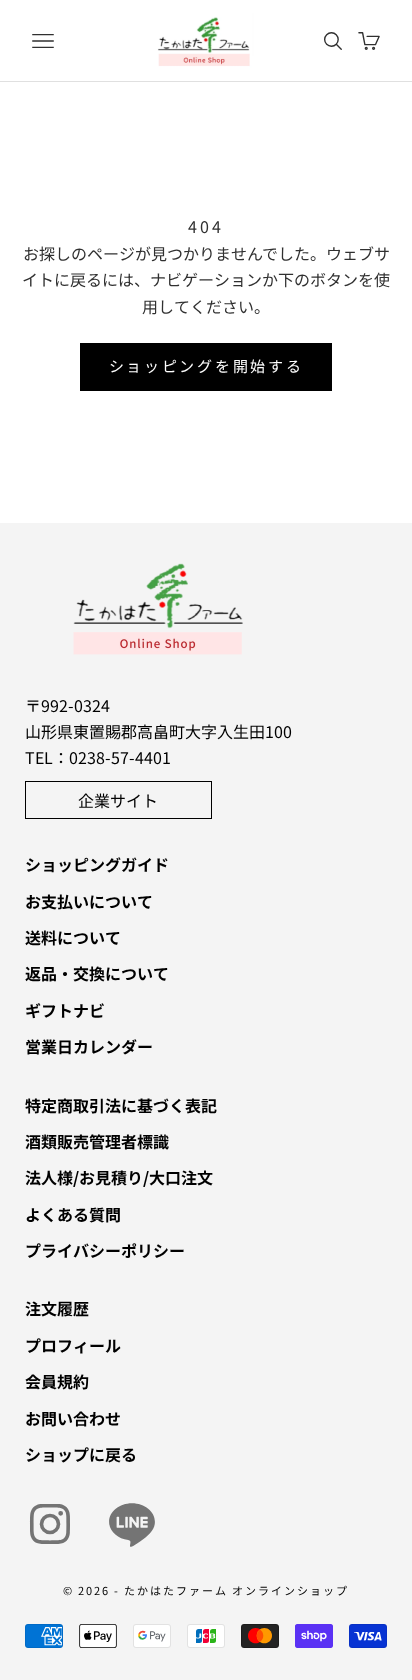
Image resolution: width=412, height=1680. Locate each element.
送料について (73, 937)
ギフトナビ (65, 1010)
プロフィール (73, 1345)
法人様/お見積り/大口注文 (119, 1177)
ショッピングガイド (97, 864)
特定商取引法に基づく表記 (121, 1105)
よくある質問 (73, 1214)
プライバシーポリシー (105, 1250)
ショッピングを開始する (206, 365)
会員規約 (57, 1381)
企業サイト (118, 800)
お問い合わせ (73, 1418)
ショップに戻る (81, 1454)
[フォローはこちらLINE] (132, 1524)
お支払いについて (89, 901)
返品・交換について (97, 973)
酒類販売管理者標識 (97, 1141)
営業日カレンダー (89, 1046)
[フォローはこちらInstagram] (50, 1524)
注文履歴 (57, 1308)
